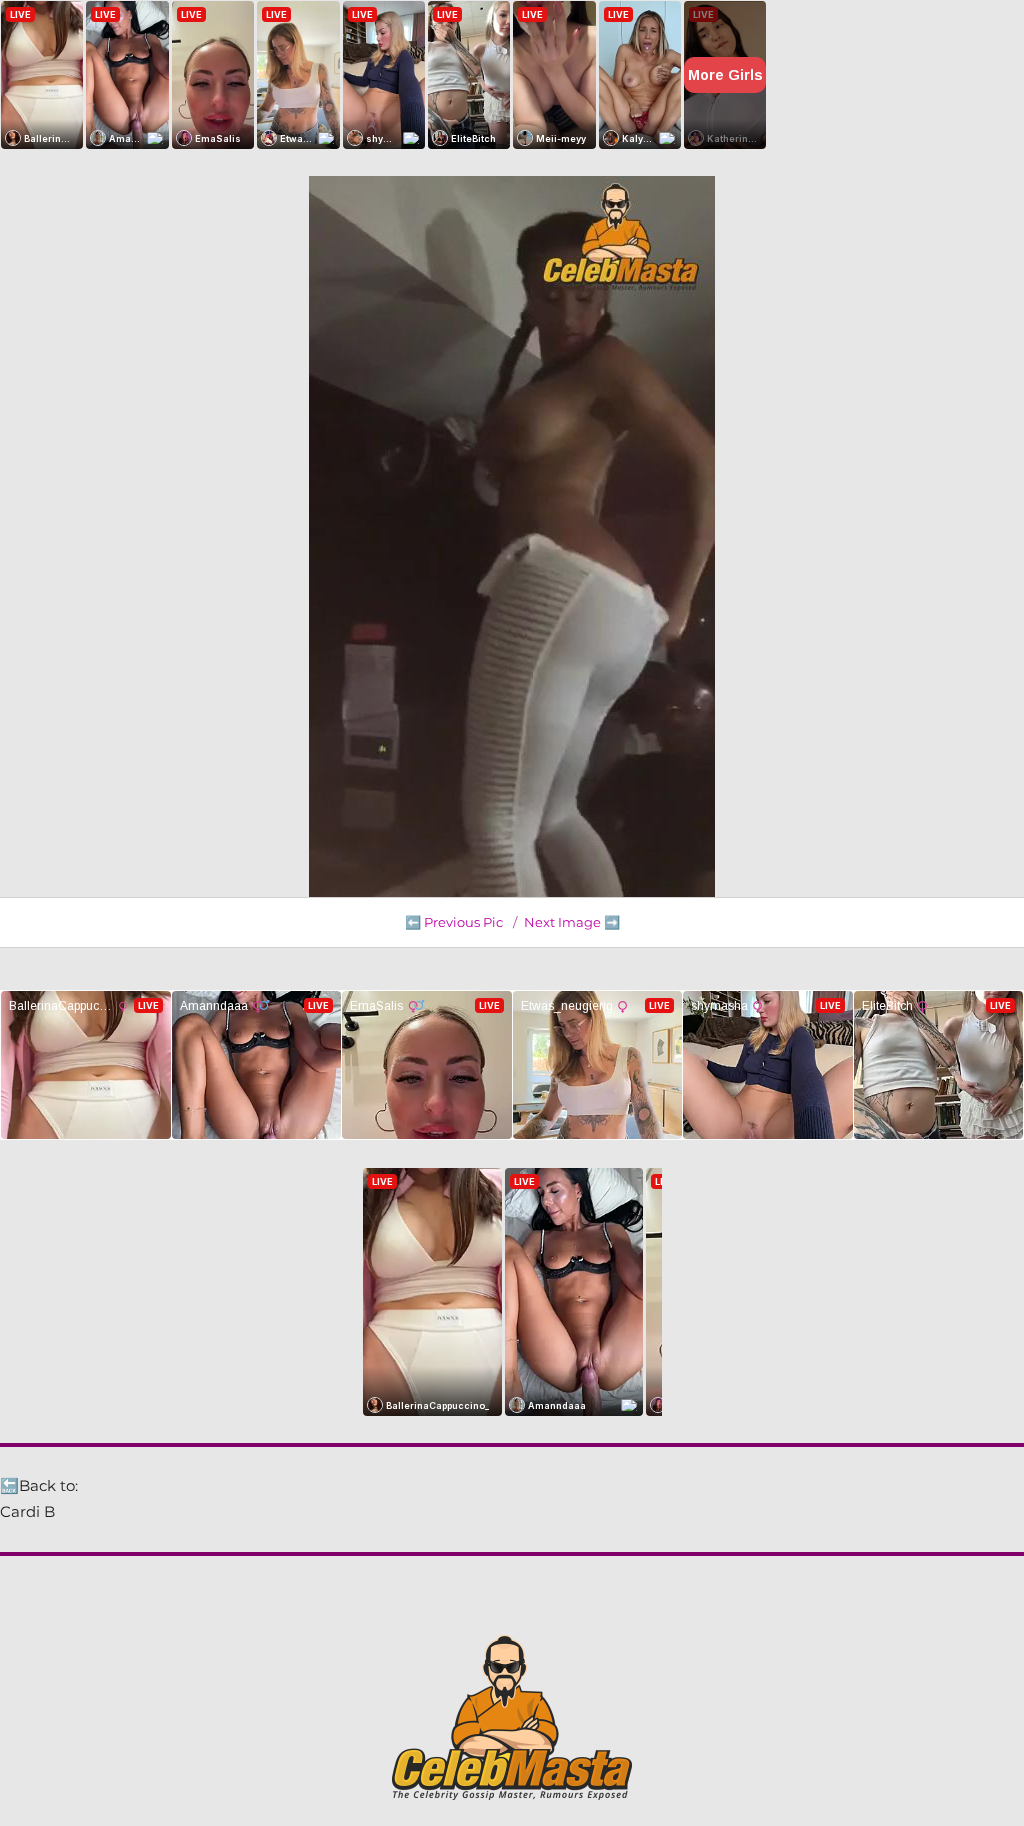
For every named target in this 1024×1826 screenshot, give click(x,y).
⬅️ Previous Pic (454, 922)
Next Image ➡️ (572, 922)
